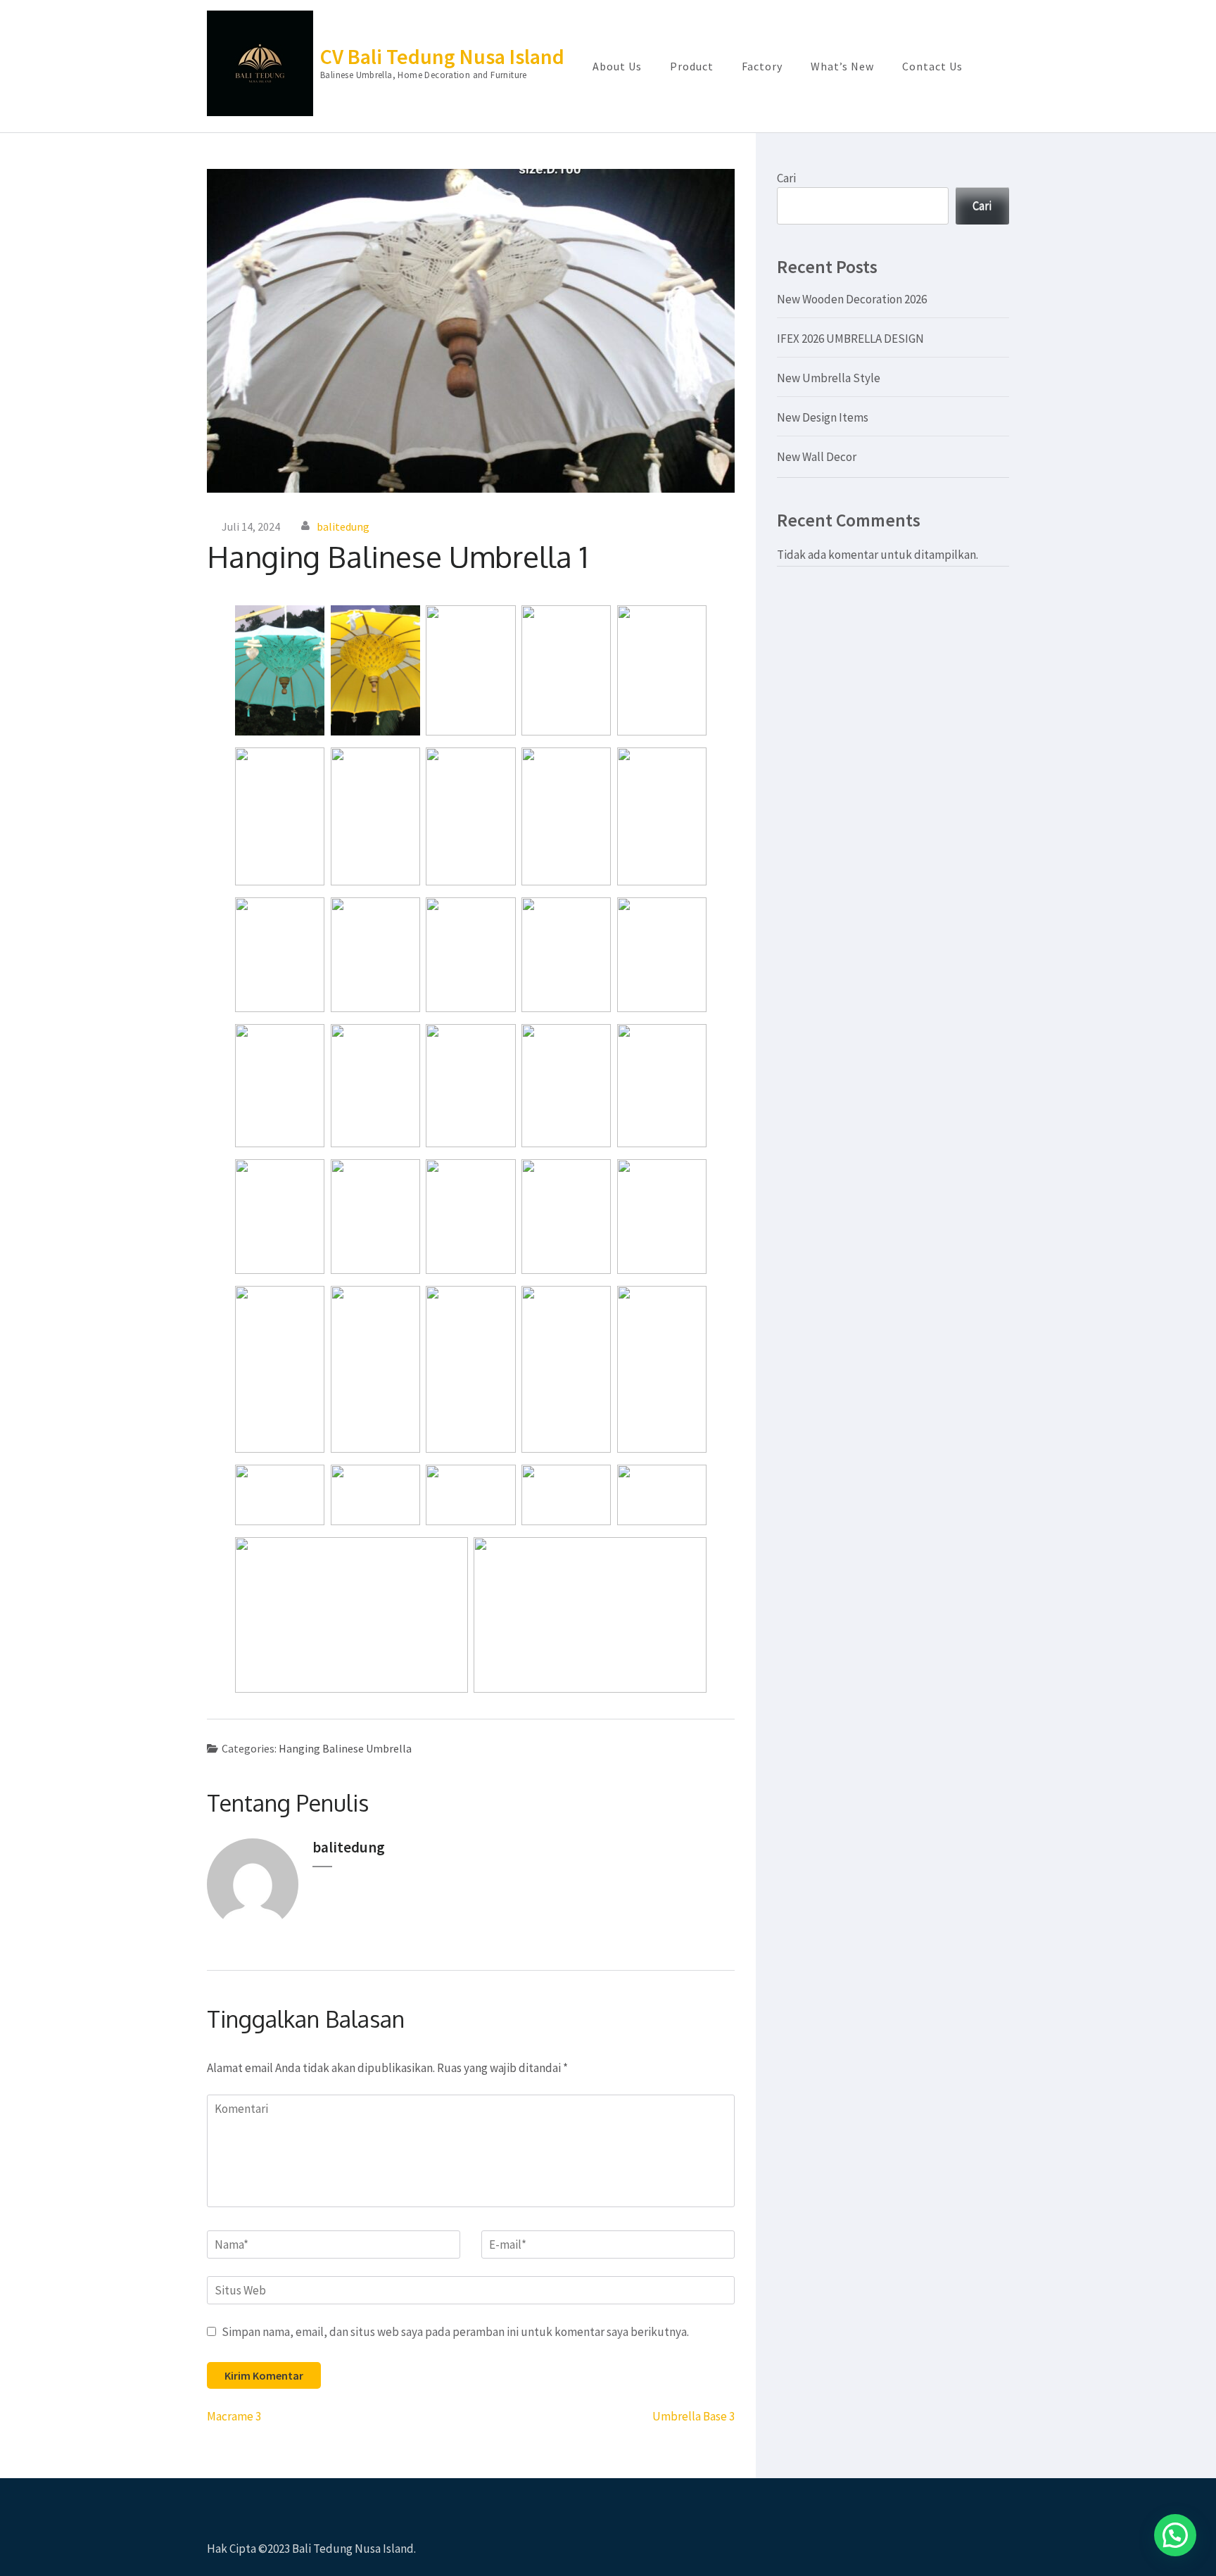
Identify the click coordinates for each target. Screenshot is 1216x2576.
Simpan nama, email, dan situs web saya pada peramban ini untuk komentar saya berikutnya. (455, 2332)
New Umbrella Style (829, 378)
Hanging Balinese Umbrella (345, 1748)
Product (692, 66)
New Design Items (823, 417)
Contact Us (932, 66)
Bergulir (1122, 2546)
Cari (786, 178)
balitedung (343, 526)
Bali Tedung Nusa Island (353, 2549)
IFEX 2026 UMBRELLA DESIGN (850, 339)
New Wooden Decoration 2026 (852, 299)
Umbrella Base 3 (693, 2416)
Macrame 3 (234, 2416)
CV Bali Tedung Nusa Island (442, 56)
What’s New (842, 66)
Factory (762, 66)
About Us (617, 66)
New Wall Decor (817, 457)
